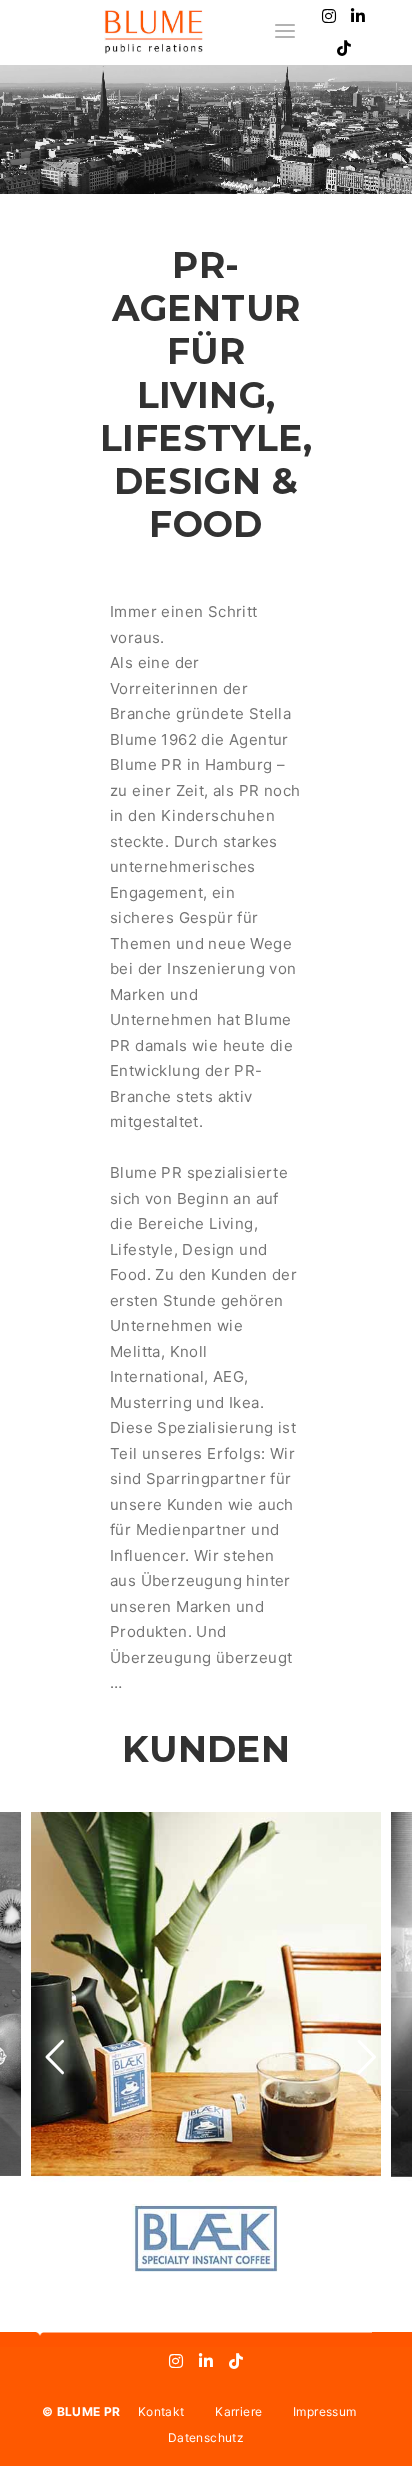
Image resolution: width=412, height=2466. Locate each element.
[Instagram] (329, 16)
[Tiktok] (344, 48)
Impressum (324, 2411)
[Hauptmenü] (285, 32)
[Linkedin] (359, 16)
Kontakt (161, 2411)
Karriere (239, 2411)
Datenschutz (206, 2437)
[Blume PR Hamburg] (153, 32)
